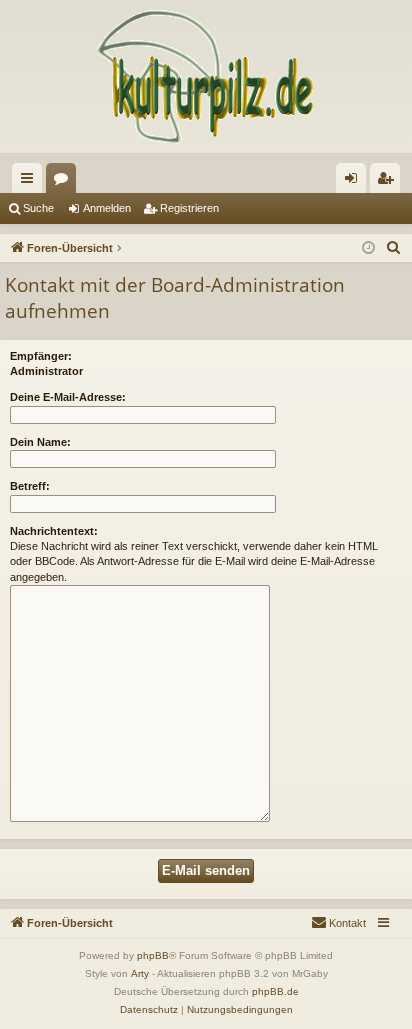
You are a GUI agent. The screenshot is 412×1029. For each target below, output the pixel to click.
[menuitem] (394, 248)
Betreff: (30, 486)
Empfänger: (41, 356)
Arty (140, 973)
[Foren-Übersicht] (206, 76)
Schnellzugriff (31, 182)
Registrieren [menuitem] (389, 182)
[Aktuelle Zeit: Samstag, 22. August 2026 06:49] (368, 248)
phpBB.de (275, 991)
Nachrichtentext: (54, 531)
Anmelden (107, 208)
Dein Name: (40, 442)
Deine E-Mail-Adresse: (68, 397)
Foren (65, 182)
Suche (38, 208)
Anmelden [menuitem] (355, 182)
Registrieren (189, 208)
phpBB (153, 955)
